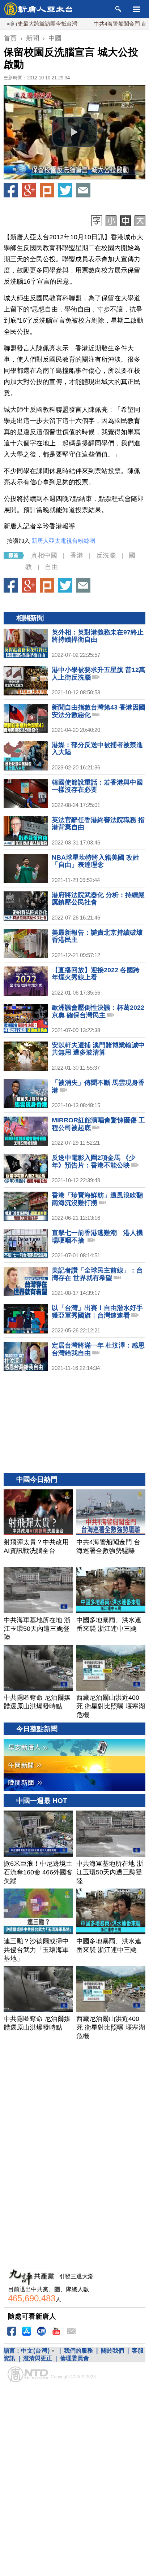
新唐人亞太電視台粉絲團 (63, 541)
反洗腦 (106, 555)
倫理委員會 (74, 2358)
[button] (74, 132)
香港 (77, 555)
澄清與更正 (38, 2358)
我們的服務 (78, 2351)
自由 (51, 567)
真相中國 (44, 555)
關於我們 (112, 2351)
